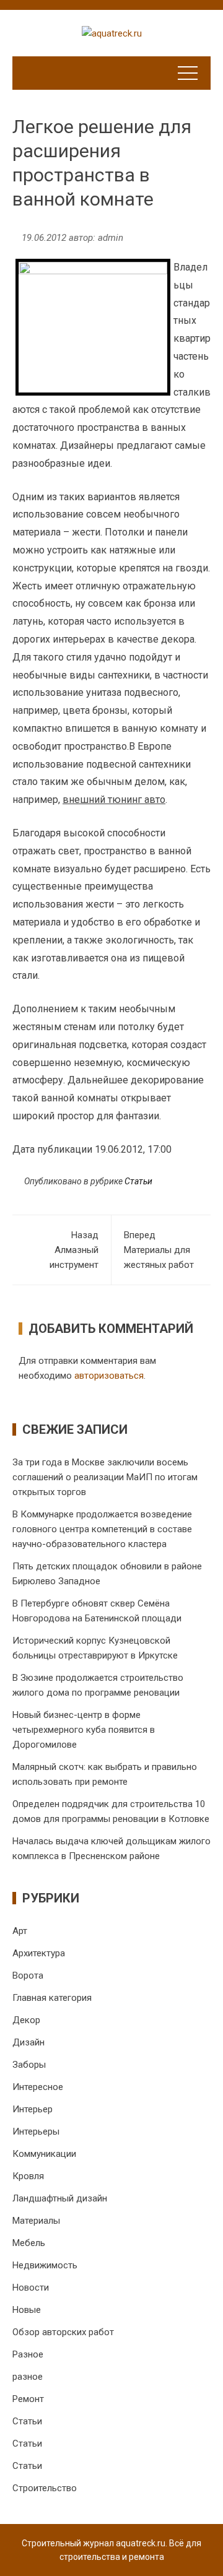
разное (28, 2377)
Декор (26, 2020)
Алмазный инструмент (74, 1250)
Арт (20, 1931)
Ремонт (28, 2399)
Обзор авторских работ (63, 2332)
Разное (28, 2354)
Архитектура (39, 1953)
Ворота (28, 1975)
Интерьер (33, 2109)
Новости (31, 2288)
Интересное (38, 2087)
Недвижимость (45, 2265)
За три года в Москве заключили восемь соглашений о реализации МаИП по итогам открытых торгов (105, 1477)
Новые (27, 2310)
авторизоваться (109, 1376)
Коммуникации (44, 2154)
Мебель (29, 2243)
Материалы (36, 2221)
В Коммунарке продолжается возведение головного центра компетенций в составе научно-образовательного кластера (102, 1529)
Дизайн (28, 2042)
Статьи (138, 1181)
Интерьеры (36, 2131)
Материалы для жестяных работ (159, 1250)
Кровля (28, 2176)
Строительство (45, 2488)
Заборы (29, 2065)
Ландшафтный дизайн (60, 2198)
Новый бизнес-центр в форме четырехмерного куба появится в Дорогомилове (84, 1730)
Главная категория (52, 1998)
